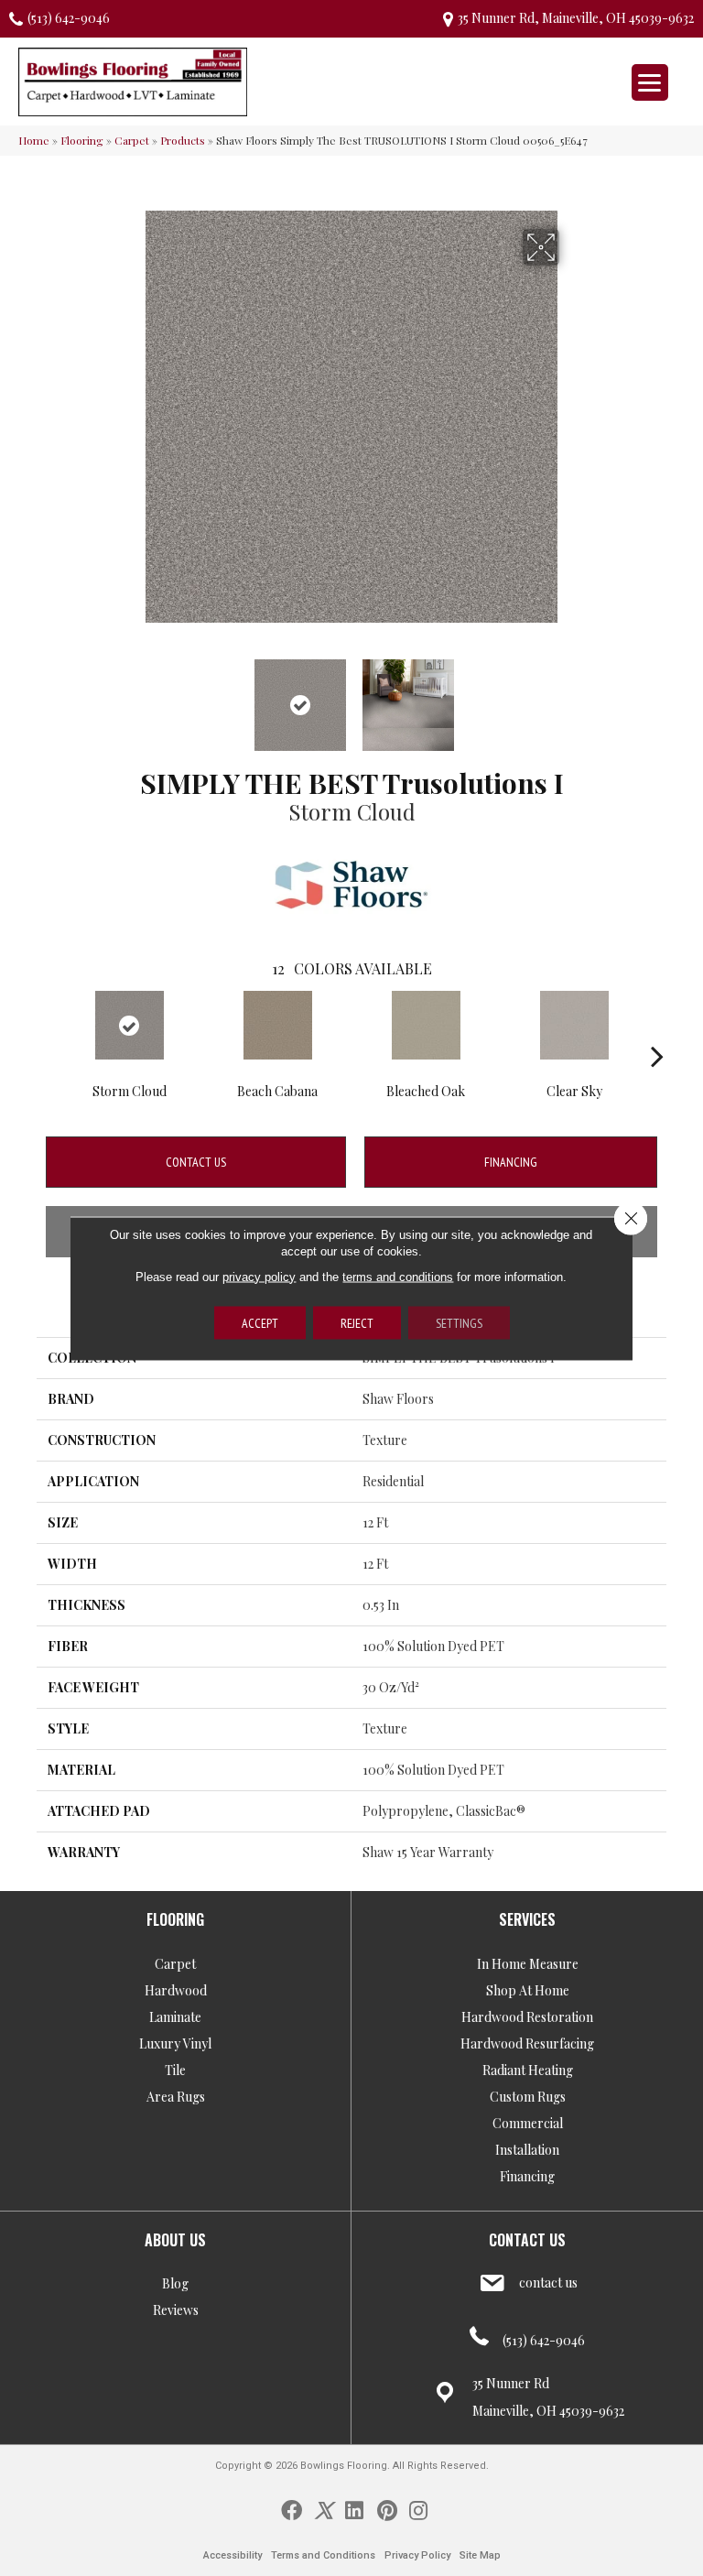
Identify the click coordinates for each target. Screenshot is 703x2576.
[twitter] (324, 2509)
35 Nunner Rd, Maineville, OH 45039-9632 (576, 18)
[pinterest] (387, 2509)
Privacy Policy (417, 2555)
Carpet (132, 140)
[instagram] (418, 2509)
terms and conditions (398, 1276)
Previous (132, 696)
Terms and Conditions (323, 2555)
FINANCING (511, 1162)
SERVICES (527, 1919)
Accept (260, 1322)
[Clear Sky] (574, 1025)
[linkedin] (354, 2509)
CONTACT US (527, 2240)
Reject (357, 1322)
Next (571, 696)
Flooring (82, 140)
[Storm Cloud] (129, 1025)
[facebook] (292, 2509)
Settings (459, 1322)
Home (34, 140)
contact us (548, 2283)
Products (183, 140)
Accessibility (233, 2555)
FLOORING (175, 1919)
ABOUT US (175, 2240)
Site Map (480, 2555)
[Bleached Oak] (426, 1025)
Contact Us (196, 1162)
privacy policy (259, 1276)
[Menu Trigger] (650, 82)
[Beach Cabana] (277, 1025)
